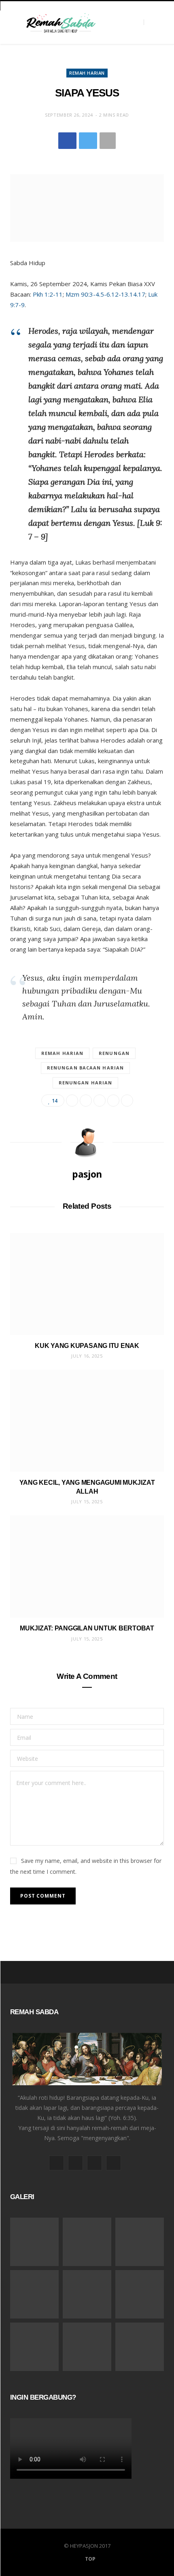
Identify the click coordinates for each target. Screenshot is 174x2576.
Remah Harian (87, 73)
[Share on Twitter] (88, 141)
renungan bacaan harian (85, 1068)
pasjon (87, 1174)
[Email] (113, 1101)
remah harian (62, 1053)
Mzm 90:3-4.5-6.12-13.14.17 (105, 294)
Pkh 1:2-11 (48, 294)
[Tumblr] (127, 1101)
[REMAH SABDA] (61, 23)
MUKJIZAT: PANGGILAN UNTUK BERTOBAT (87, 1628)
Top (90, 2559)
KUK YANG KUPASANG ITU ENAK (87, 1346)
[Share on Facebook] (67, 141)
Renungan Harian (86, 1083)
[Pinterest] (100, 1101)
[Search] (151, 22)
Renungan (114, 1053)
